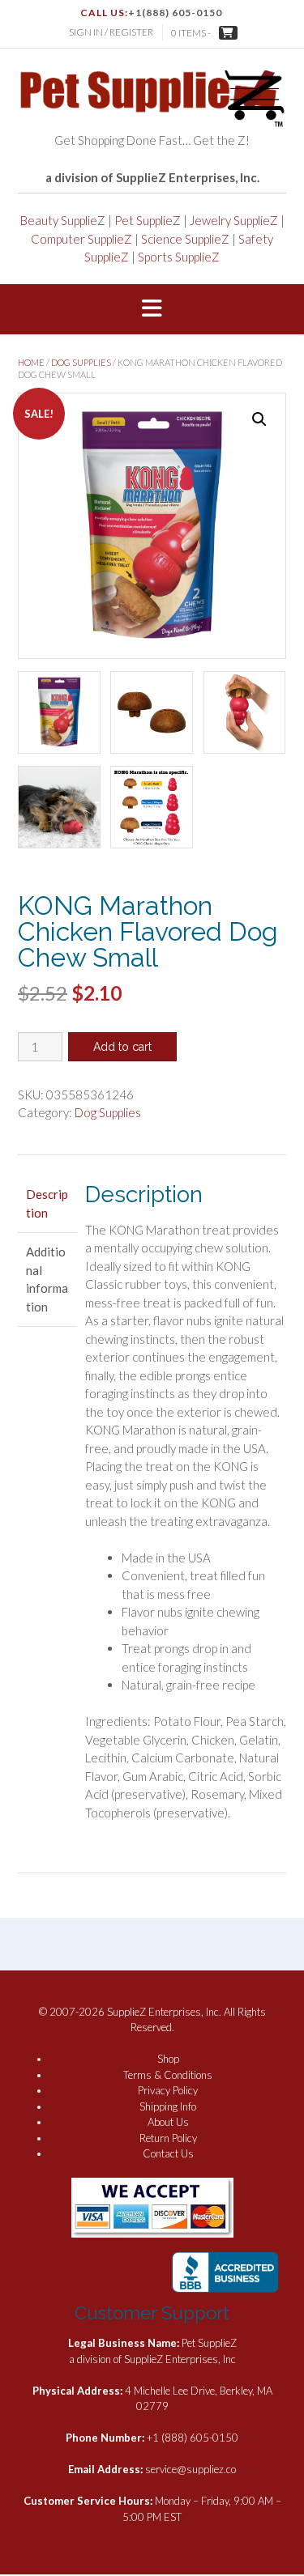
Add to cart (122, 1047)
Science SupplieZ (185, 239)
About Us (168, 2122)
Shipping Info (168, 2106)
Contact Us (168, 2153)
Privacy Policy (168, 2090)
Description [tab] (47, 1203)
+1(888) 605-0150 (175, 13)
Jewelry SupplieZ (234, 220)
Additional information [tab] (47, 1279)
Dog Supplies (81, 362)
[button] (152, 309)
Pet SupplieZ (148, 220)
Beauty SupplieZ (63, 220)
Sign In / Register (111, 32)
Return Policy (168, 2138)
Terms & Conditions (168, 2075)
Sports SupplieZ (179, 257)
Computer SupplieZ (81, 239)
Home (31, 362)
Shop (168, 2059)
